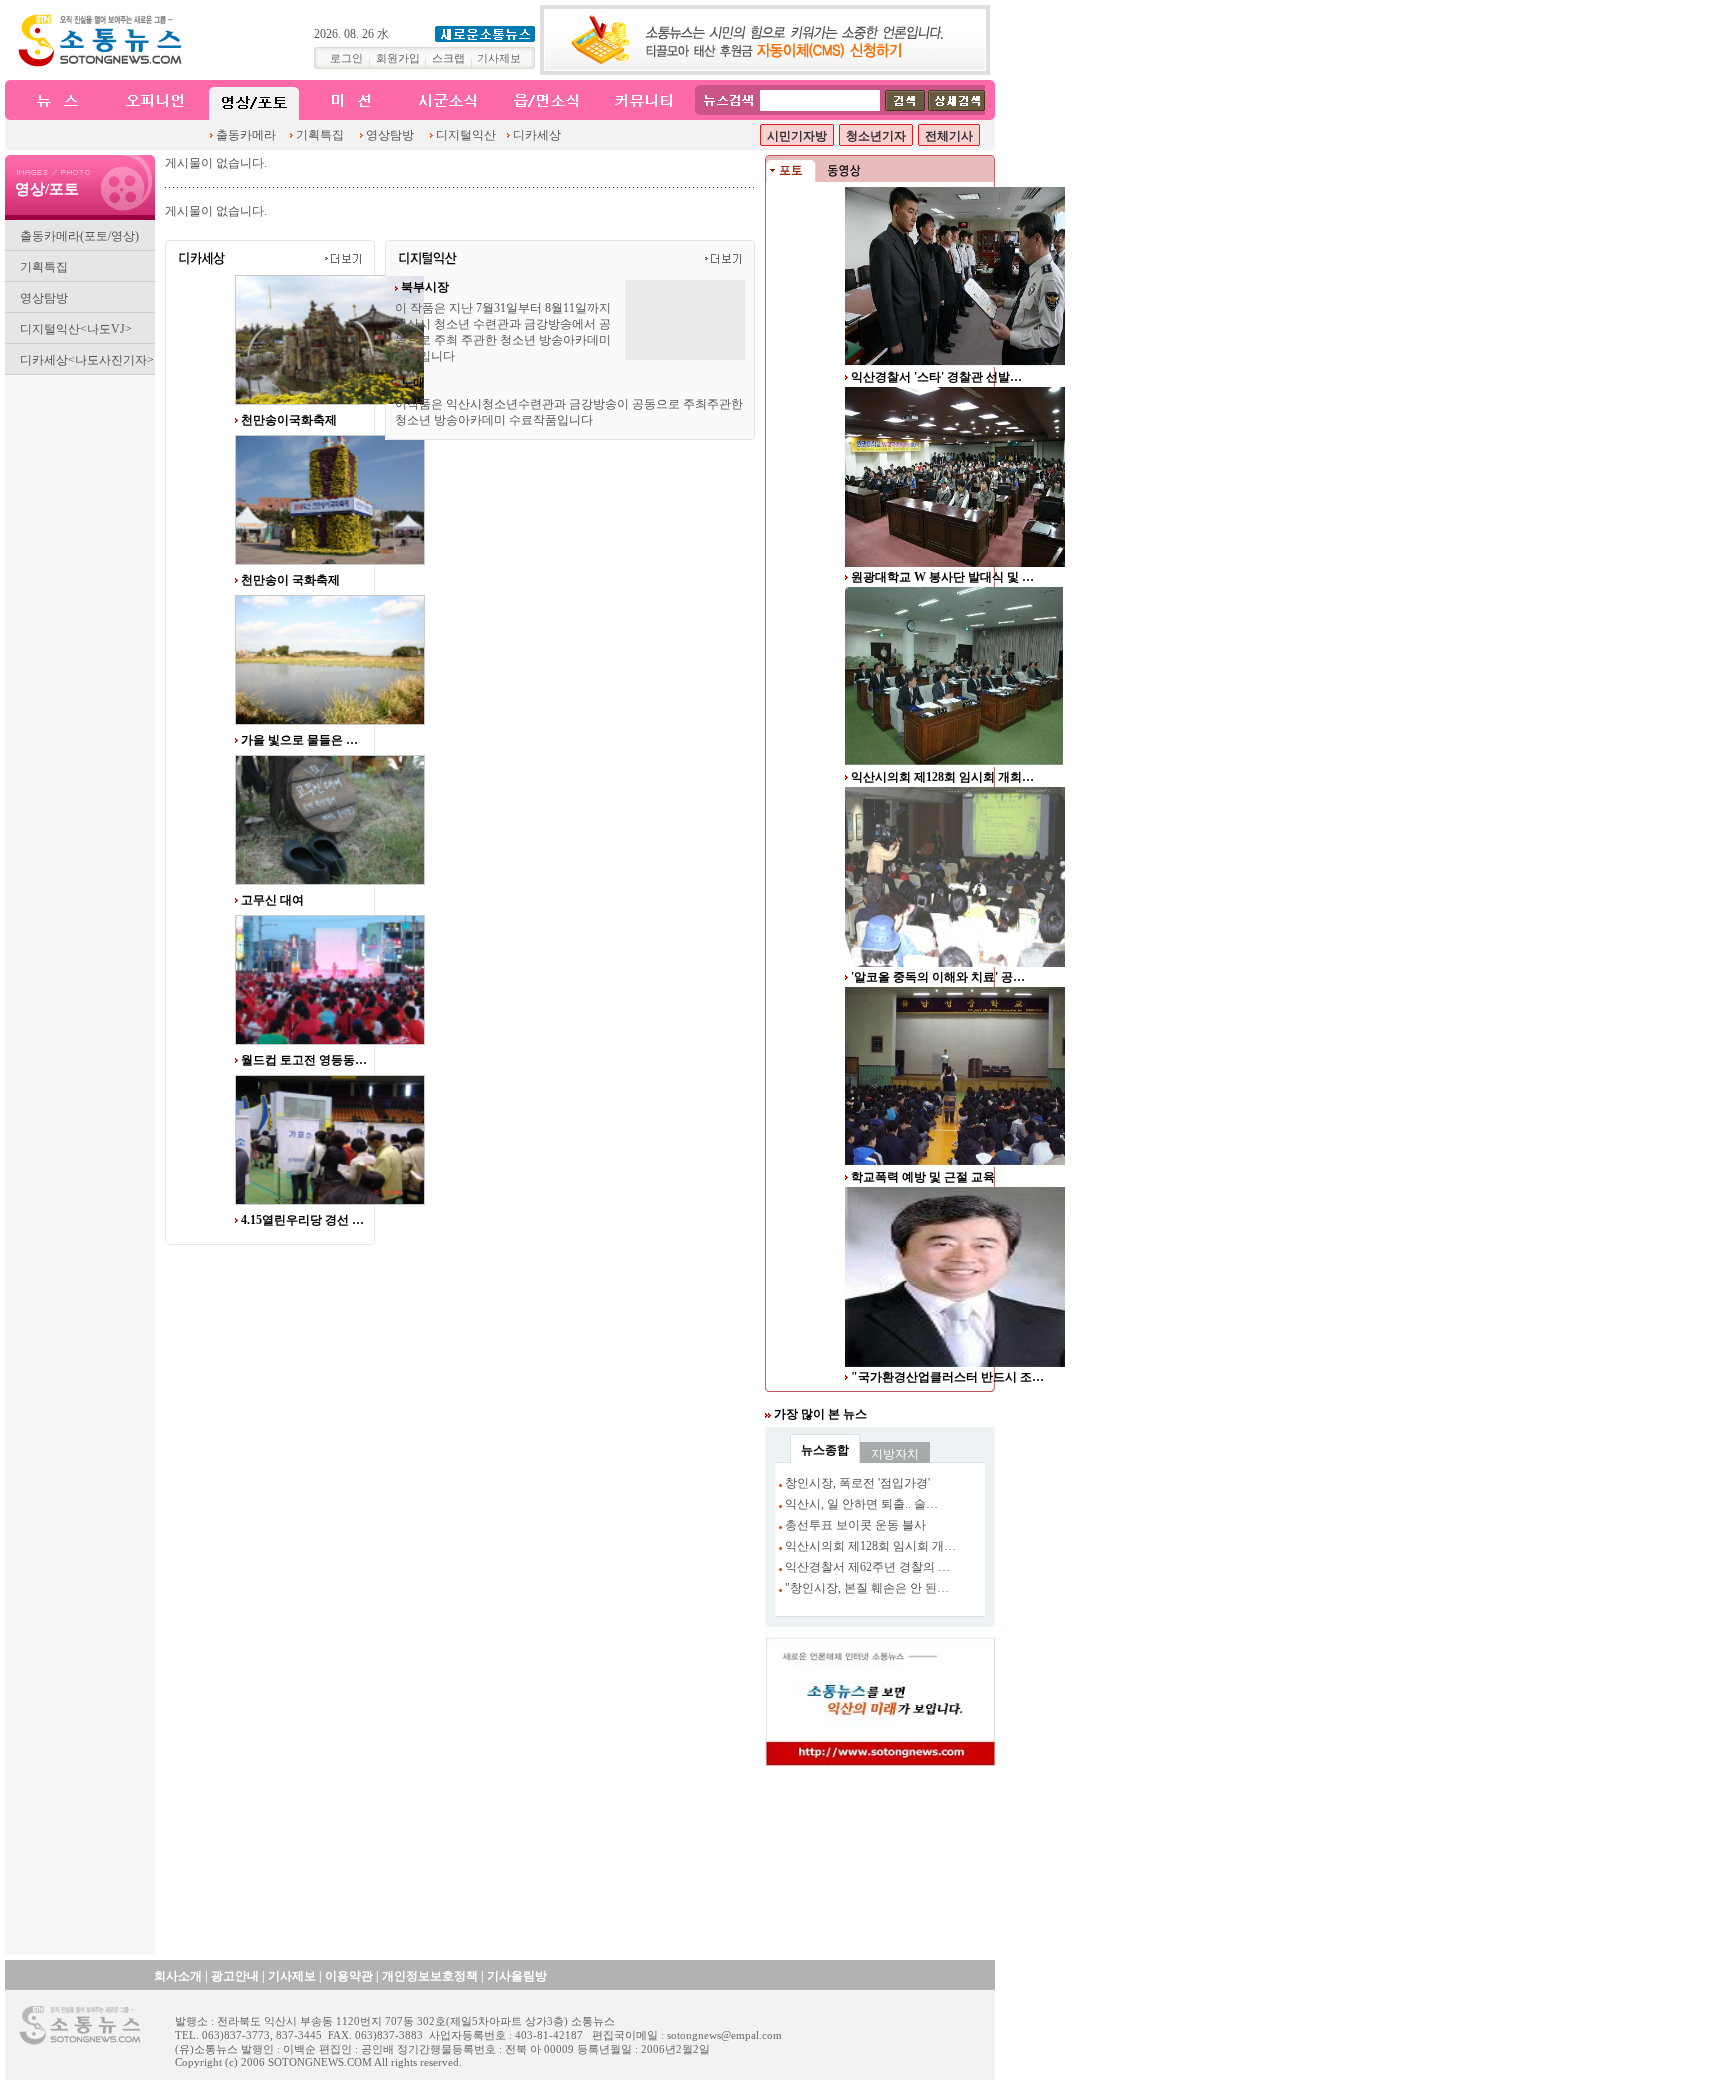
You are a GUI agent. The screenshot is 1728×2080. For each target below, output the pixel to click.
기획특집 (320, 135)
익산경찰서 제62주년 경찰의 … (867, 1567)
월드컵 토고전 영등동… (304, 900)
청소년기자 (876, 136)
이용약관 (349, 1976)
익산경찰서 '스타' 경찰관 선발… (936, 377)
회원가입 (398, 58)
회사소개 (178, 1976)
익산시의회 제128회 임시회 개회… (942, 777)
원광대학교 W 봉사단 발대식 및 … (942, 577)
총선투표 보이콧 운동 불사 (855, 1525)
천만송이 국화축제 (290, 580)
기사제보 (499, 58)
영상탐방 (390, 135)
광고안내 (235, 1976)
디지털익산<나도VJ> (76, 329)
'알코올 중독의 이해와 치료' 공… (938, 977)
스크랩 (448, 58)
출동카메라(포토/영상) (79, 236)
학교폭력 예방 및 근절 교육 (923, 1177)
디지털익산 (466, 135)
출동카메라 (246, 135)
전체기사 (949, 136)
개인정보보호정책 (430, 1976)
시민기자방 (797, 136)
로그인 (346, 58)
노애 (413, 383)
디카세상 (537, 135)
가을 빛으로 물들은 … (299, 740)
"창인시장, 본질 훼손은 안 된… (867, 1588)
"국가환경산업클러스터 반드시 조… (947, 1377)
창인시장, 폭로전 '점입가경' (857, 1483)
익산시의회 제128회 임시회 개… (870, 1546)
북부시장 (425, 287)
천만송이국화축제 (289, 420)
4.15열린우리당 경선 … (302, 1060)
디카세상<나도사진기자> (87, 360)
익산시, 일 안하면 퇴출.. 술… (861, 1504)
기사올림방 (517, 1976)
